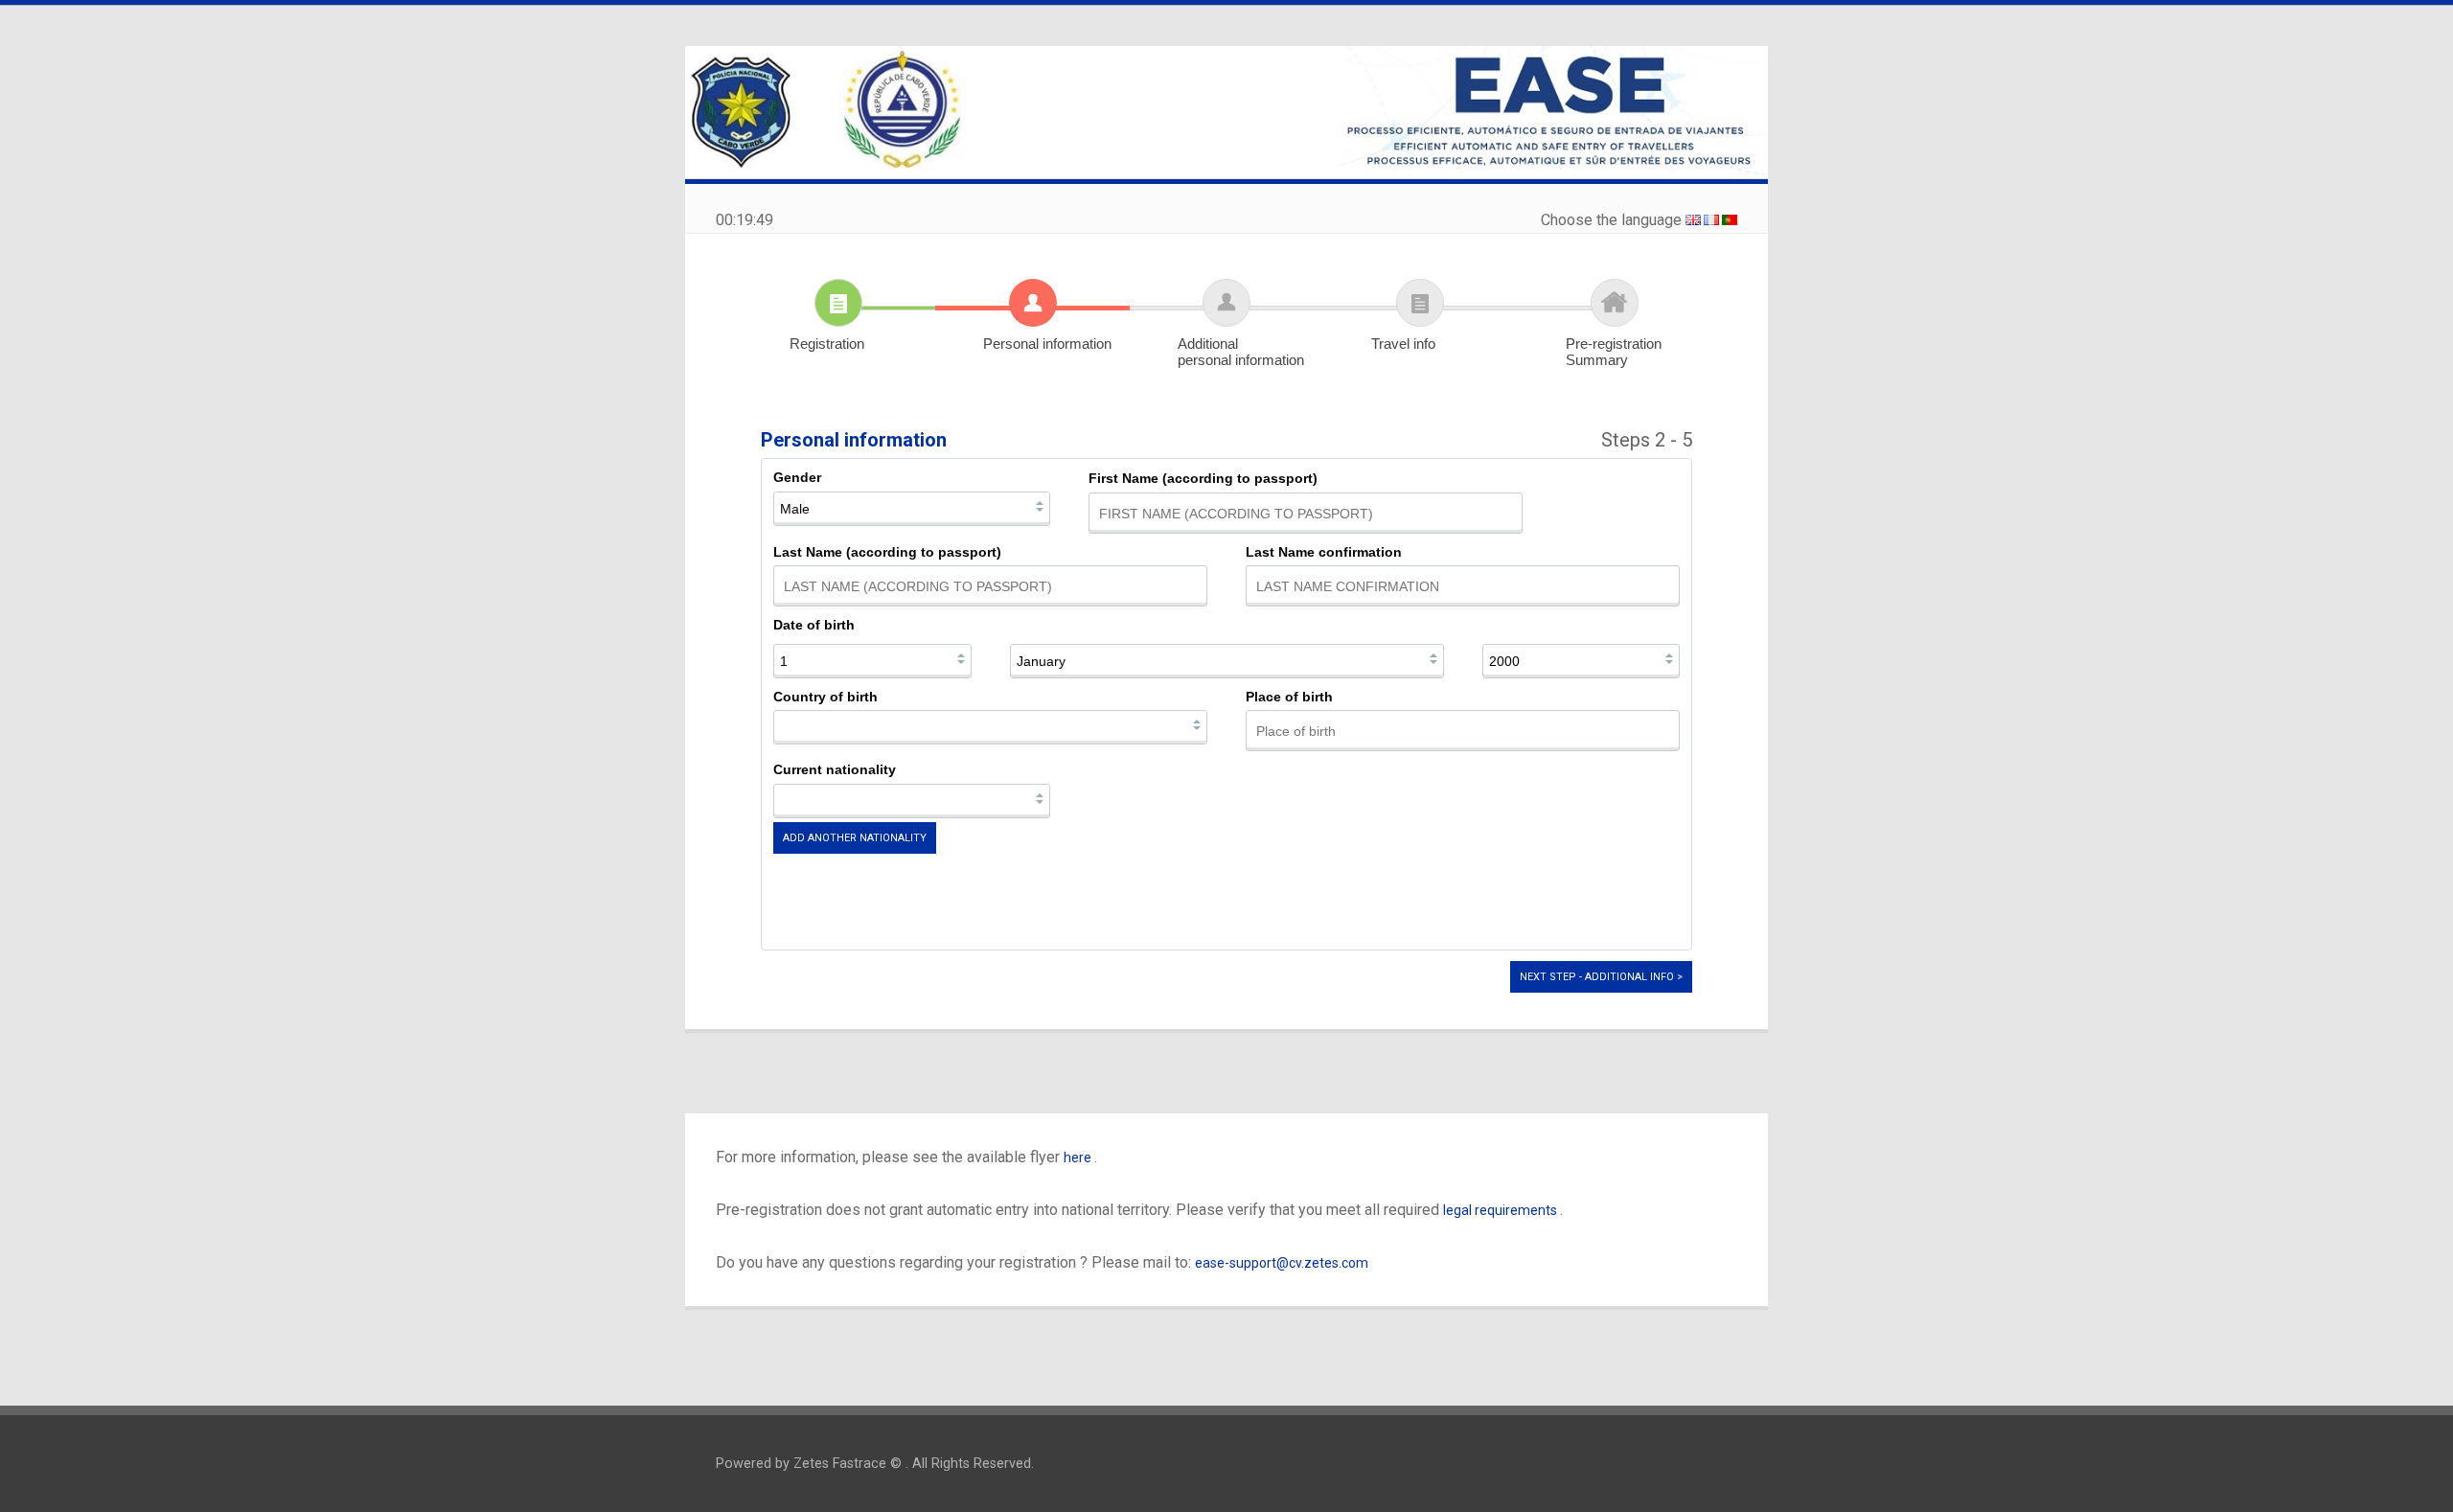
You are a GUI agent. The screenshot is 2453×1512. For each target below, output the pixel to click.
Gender (797, 477)
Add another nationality (855, 838)
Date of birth (814, 625)
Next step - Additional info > (1601, 977)
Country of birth (825, 697)
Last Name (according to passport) (887, 552)
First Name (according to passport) (1203, 478)
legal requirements (1502, 1210)
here (1079, 1157)
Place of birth (1289, 697)
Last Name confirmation (1324, 552)
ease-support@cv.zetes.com (1282, 1263)
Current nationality (835, 769)
